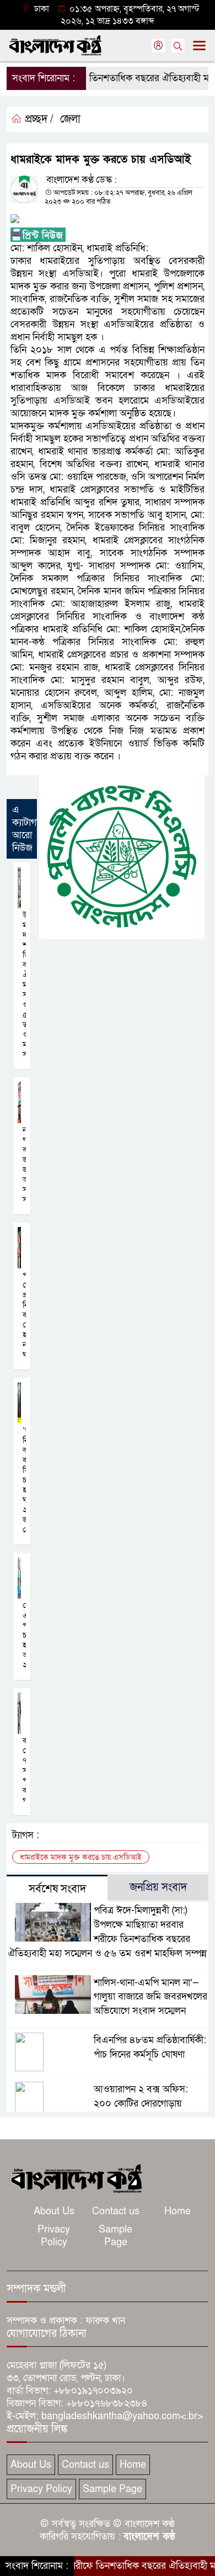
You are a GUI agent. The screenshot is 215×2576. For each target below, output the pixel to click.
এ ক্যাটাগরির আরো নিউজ (30, 829)
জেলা (70, 119)
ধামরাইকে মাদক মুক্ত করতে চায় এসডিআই (81, 1857)
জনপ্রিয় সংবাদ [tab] (158, 1887)
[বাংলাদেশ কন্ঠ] (76, 2178)
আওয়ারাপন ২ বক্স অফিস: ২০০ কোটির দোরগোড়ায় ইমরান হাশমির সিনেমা (141, 2104)
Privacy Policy (54, 2236)
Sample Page (115, 2236)
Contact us (116, 2211)
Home (178, 2211)
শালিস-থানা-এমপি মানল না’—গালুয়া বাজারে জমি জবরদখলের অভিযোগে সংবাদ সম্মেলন (150, 1997)
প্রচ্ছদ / (38, 119)
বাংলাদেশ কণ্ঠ (149, 2537)
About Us (54, 2211)
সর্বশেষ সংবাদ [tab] (57, 1889)
